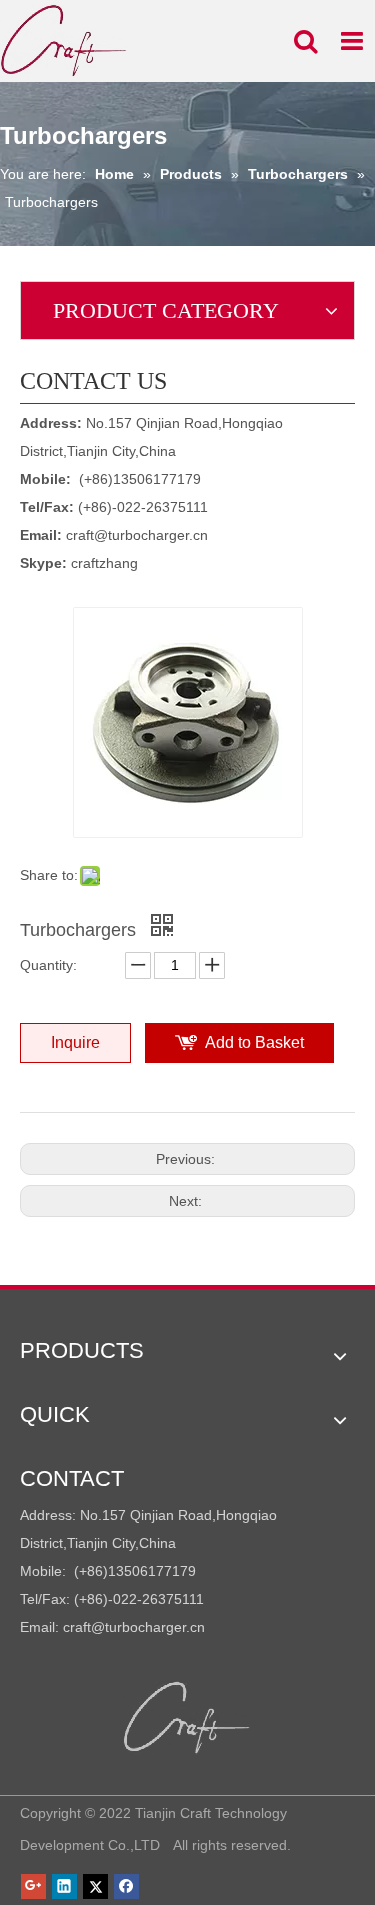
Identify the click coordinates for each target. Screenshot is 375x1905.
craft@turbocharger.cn (137, 535)
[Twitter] (95, 1886)
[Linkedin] (64, 1886)
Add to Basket (254, 1042)
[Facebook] (126, 1886)
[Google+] (33, 1886)
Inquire (75, 1042)
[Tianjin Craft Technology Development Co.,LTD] (187, 1718)
